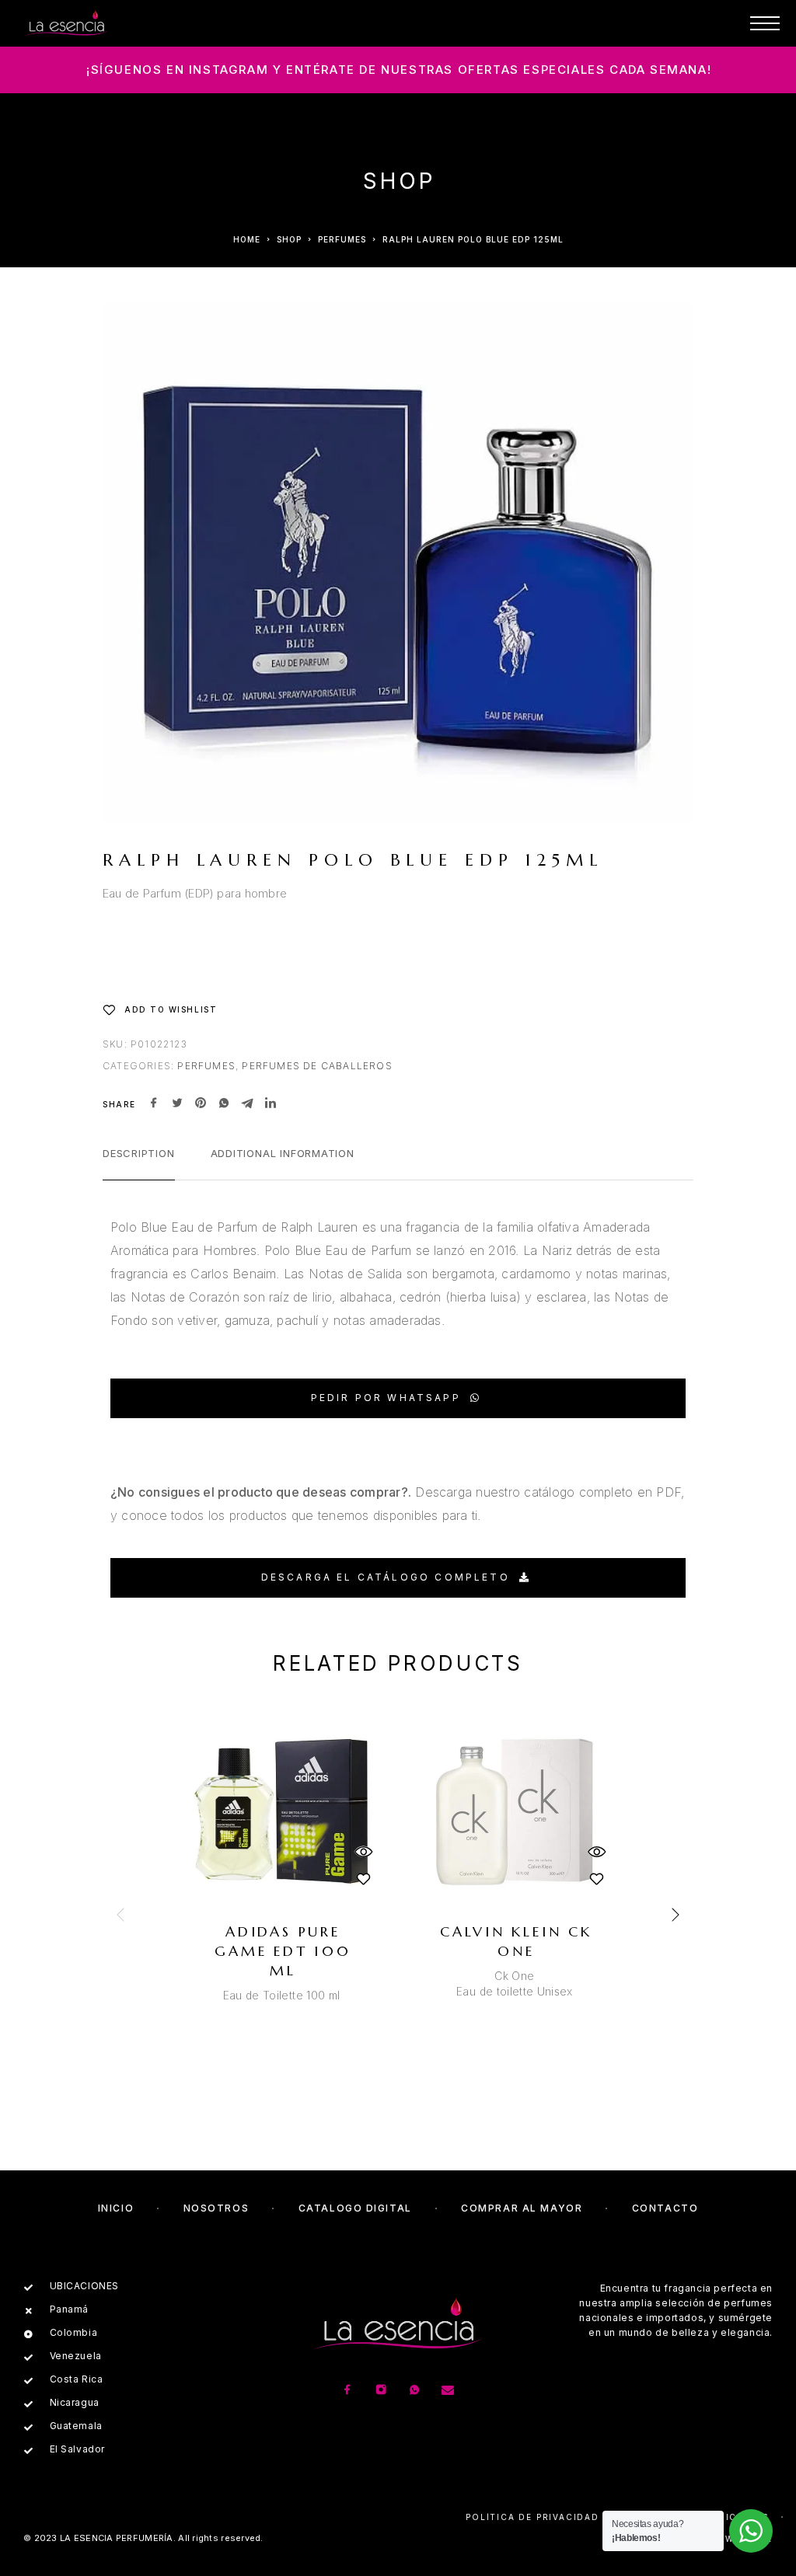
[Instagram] (381, 2391)
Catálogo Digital (355, 2208)
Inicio (116, 2208)
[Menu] (765, 23)
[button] (398, 1398)
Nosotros (216, 2208)
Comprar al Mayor (522, 2208)
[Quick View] (363, 1852)
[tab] (139, 1163)
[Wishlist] (363, 1879)
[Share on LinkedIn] (271, 1104)
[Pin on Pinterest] (201, 1104)
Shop (289, 239)
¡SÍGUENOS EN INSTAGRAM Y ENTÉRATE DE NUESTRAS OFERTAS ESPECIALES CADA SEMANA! (399, 70)
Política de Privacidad (532, 2517)
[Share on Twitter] (177, 1104)
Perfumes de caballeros (317, 1066)
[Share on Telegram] (247, 1104)
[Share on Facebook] (154, 1104)
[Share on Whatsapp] (224, 1104)
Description (139, 1153)
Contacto (665, 2208)
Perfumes (342, 239)
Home (247, 239)
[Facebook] (348, 2391)
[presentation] (122, 1915)
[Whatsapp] (415, 2391)
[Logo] (66, 23)
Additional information (283, 1153)
